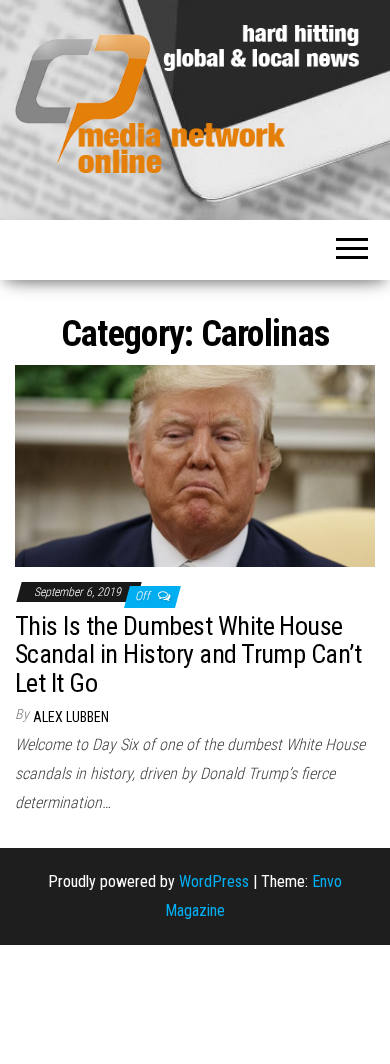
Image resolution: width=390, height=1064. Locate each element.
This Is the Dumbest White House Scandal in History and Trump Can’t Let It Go (188, 654)
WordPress (214, 881)
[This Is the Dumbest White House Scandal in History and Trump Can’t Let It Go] (195, 464)
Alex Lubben (71, 717)
